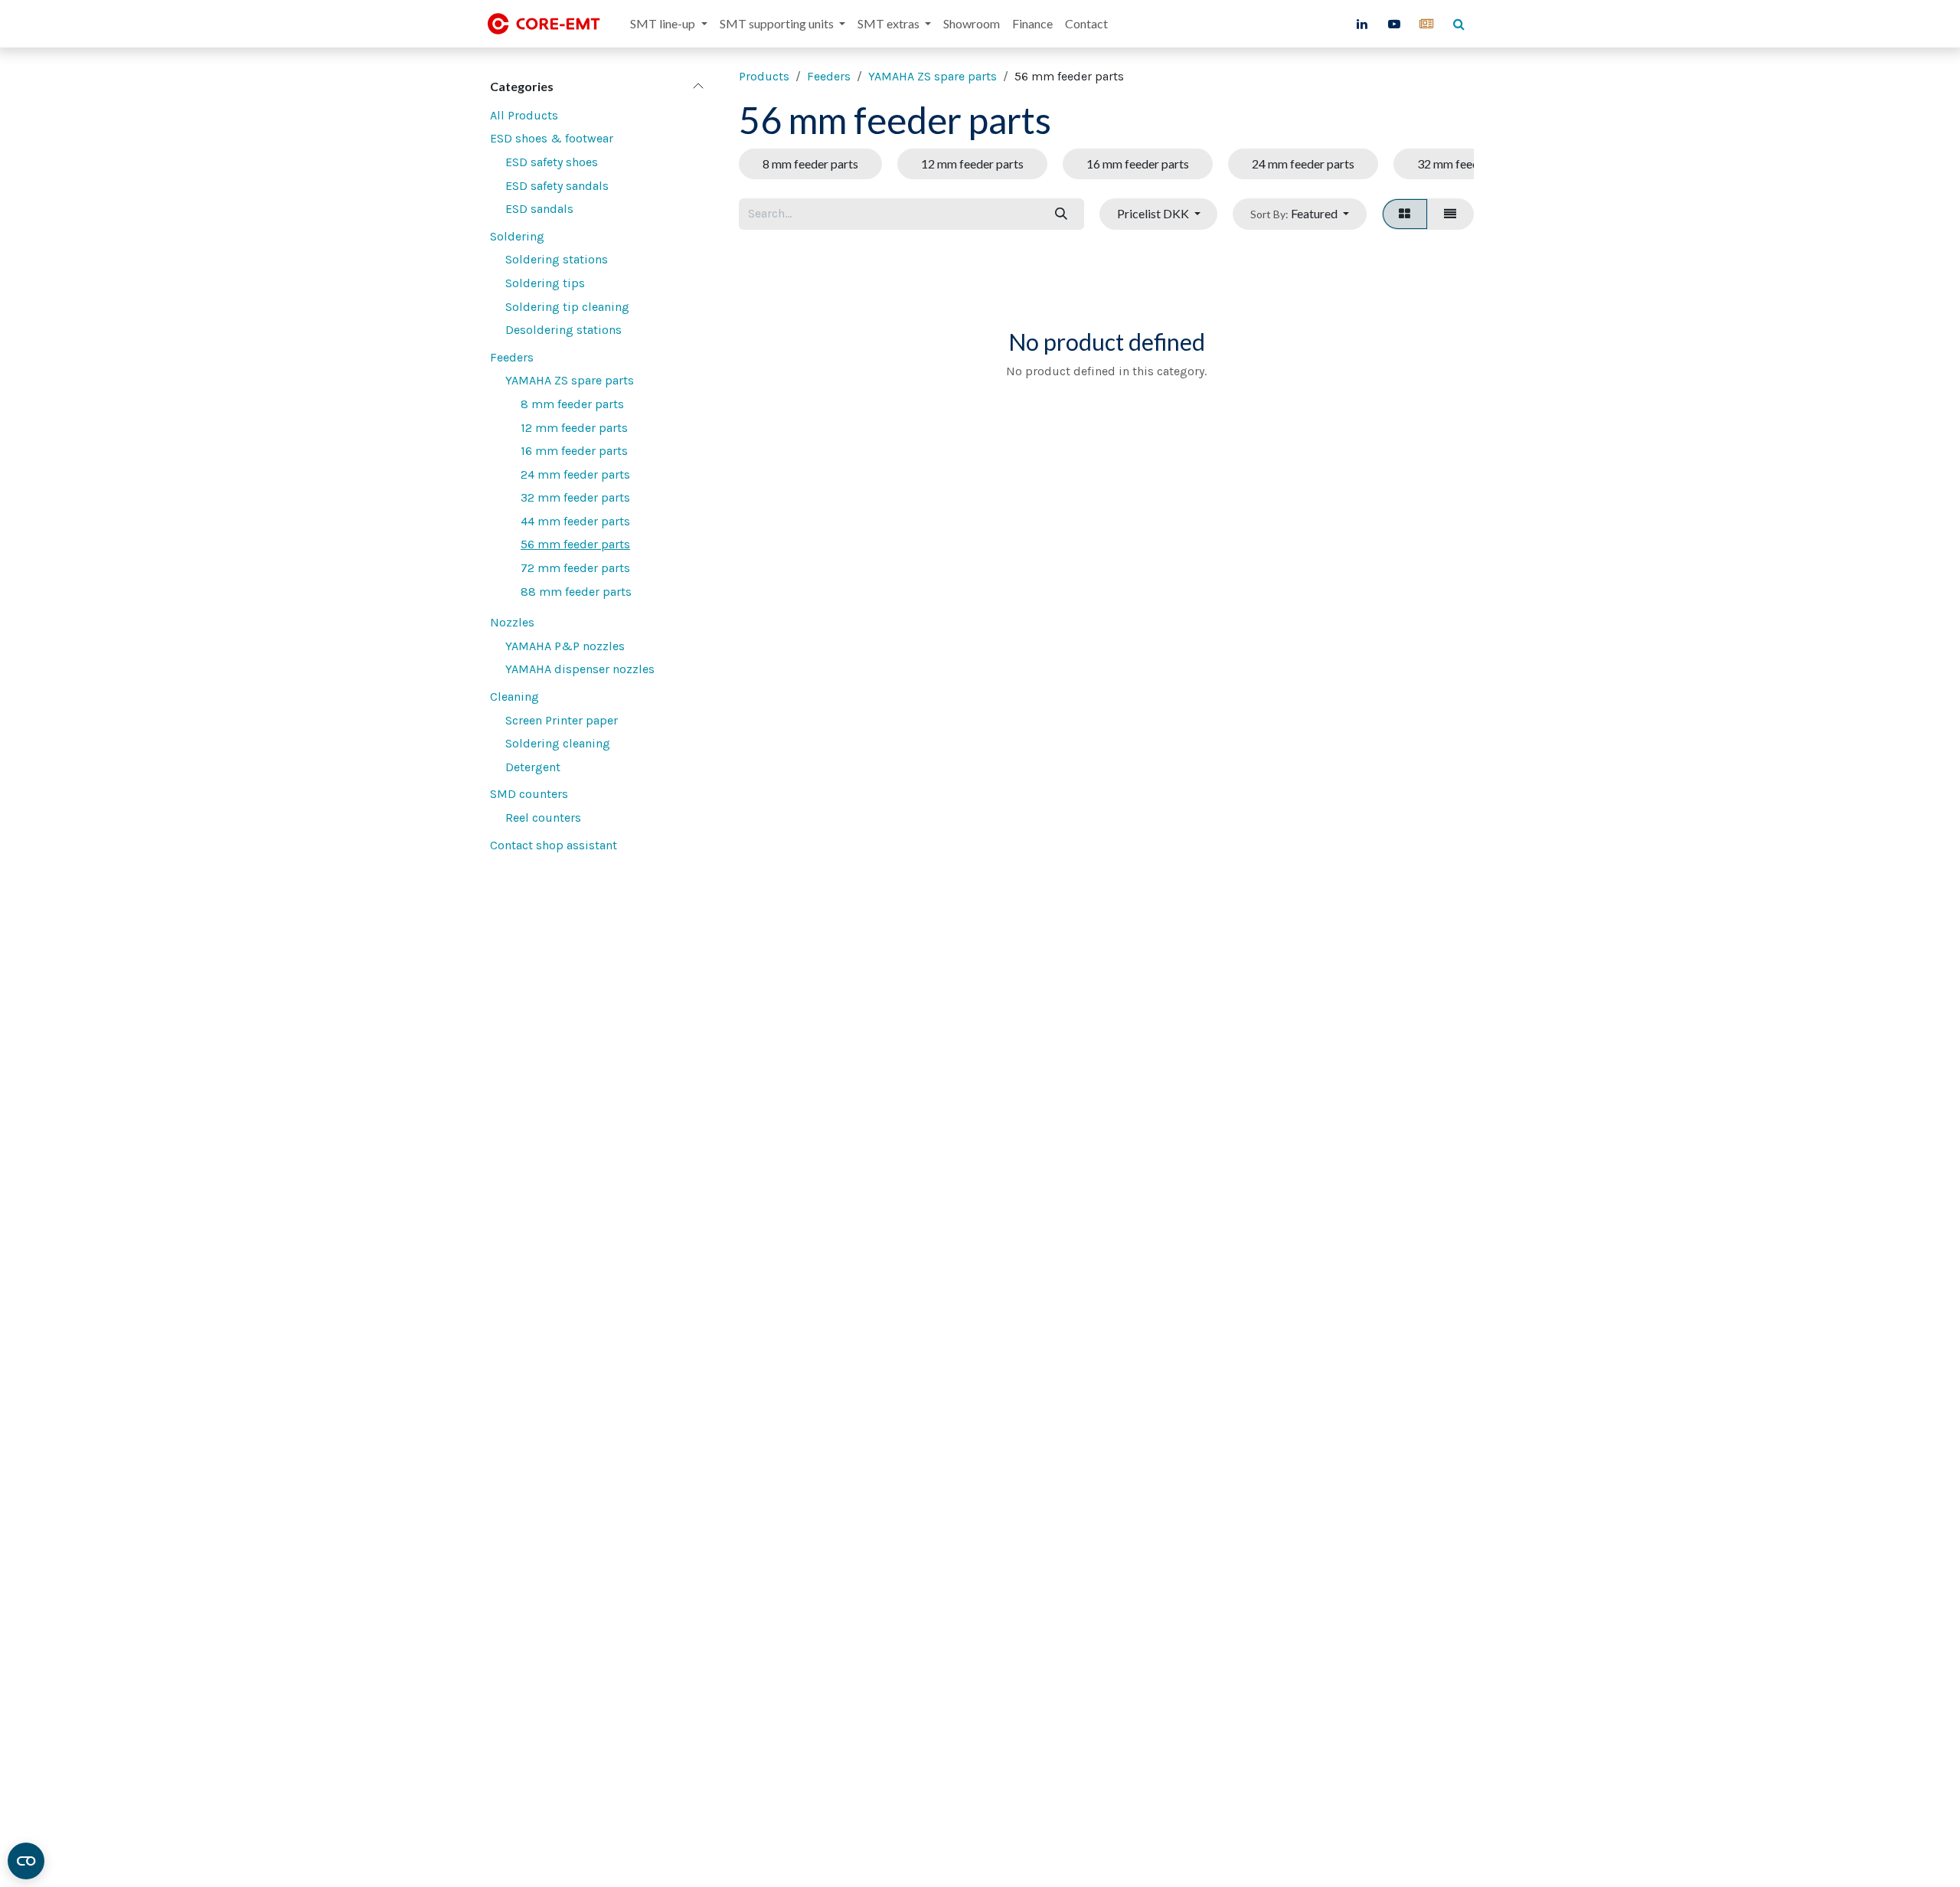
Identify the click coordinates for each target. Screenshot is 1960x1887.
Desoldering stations (563, 330)
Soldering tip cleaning (567, 307)
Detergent (533, 767)
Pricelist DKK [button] (1154, 213)
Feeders (512, 357)
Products (764, 76)
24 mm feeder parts (575, 474)
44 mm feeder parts (575, 521)
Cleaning (514, 697)
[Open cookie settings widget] (26, 1861)
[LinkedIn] (1362, 24)
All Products (524, 115)
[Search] (1061, 214)
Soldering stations (557, 259)
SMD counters (529, 794)
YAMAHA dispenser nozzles (580, 669)
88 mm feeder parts (576, 592)
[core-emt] (1426, 24)
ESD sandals (539, 209)
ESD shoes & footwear (552, 138)
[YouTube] (1394, 24)
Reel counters (543, 818)
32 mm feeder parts (575, 497)
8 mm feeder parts (572, 404)
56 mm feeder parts (575, 544)
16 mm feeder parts (574, 451)
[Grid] (1405, 214)
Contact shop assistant (554, 845)
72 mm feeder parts (575, 568)
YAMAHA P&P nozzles (565, 646)
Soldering (517, 236)
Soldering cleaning (558, 743)
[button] (1299, 214)
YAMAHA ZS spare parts (570, 380)
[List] (1450, 214)
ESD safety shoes (552, 162)
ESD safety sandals (557, 186)
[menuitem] (668, 24)
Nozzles (512, 622)
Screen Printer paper (562, 720)
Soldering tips (545, 283)
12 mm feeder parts (574, 428)
